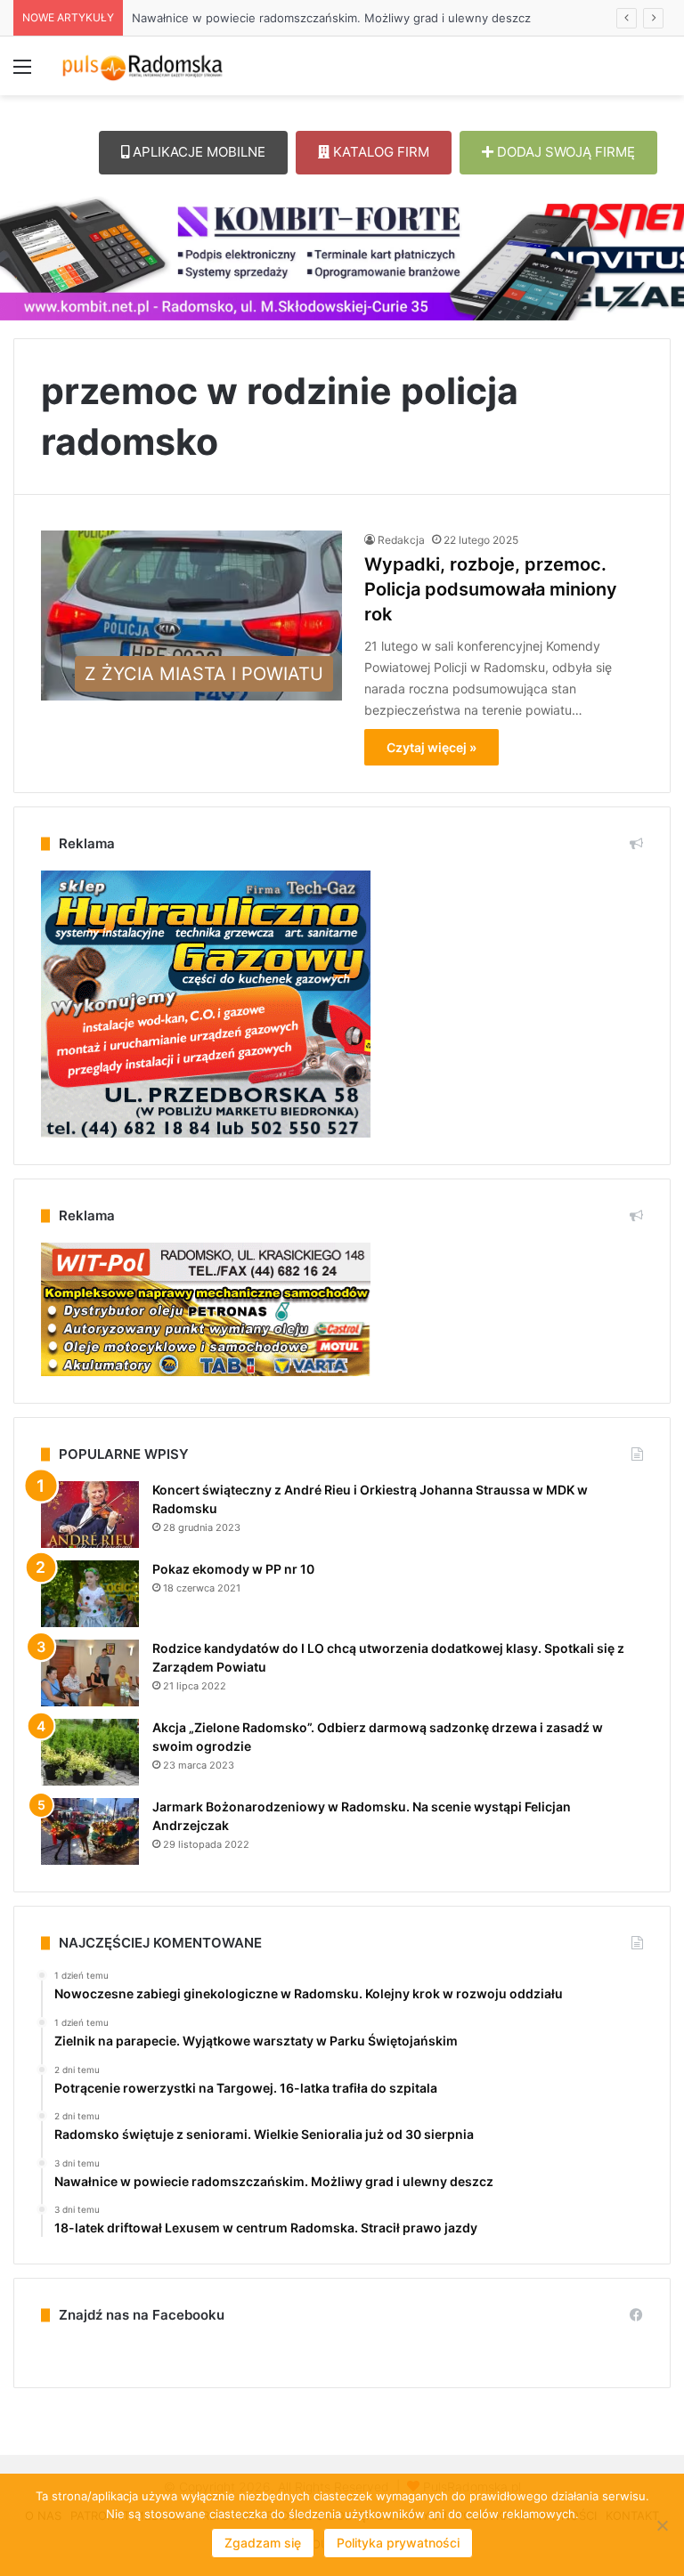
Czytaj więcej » (432, 747)
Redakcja (401, 540)
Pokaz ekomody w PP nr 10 (233, 1569)
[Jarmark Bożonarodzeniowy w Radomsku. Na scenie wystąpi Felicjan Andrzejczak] (90, 1831)
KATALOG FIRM (379, 152)
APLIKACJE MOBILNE (197, 152)
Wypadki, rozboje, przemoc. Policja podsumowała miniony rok (491, 589)
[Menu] (22, 73)
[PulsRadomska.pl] (142, 66)
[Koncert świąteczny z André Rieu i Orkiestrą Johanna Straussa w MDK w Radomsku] (90, 1515)
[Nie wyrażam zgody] (662, 2525)
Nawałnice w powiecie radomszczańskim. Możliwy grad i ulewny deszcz (331, 18)
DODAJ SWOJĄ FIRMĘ (564, 152)
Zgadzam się (263, 2543)
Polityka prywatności (398, 2543)
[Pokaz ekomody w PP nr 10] (90, 1594)
